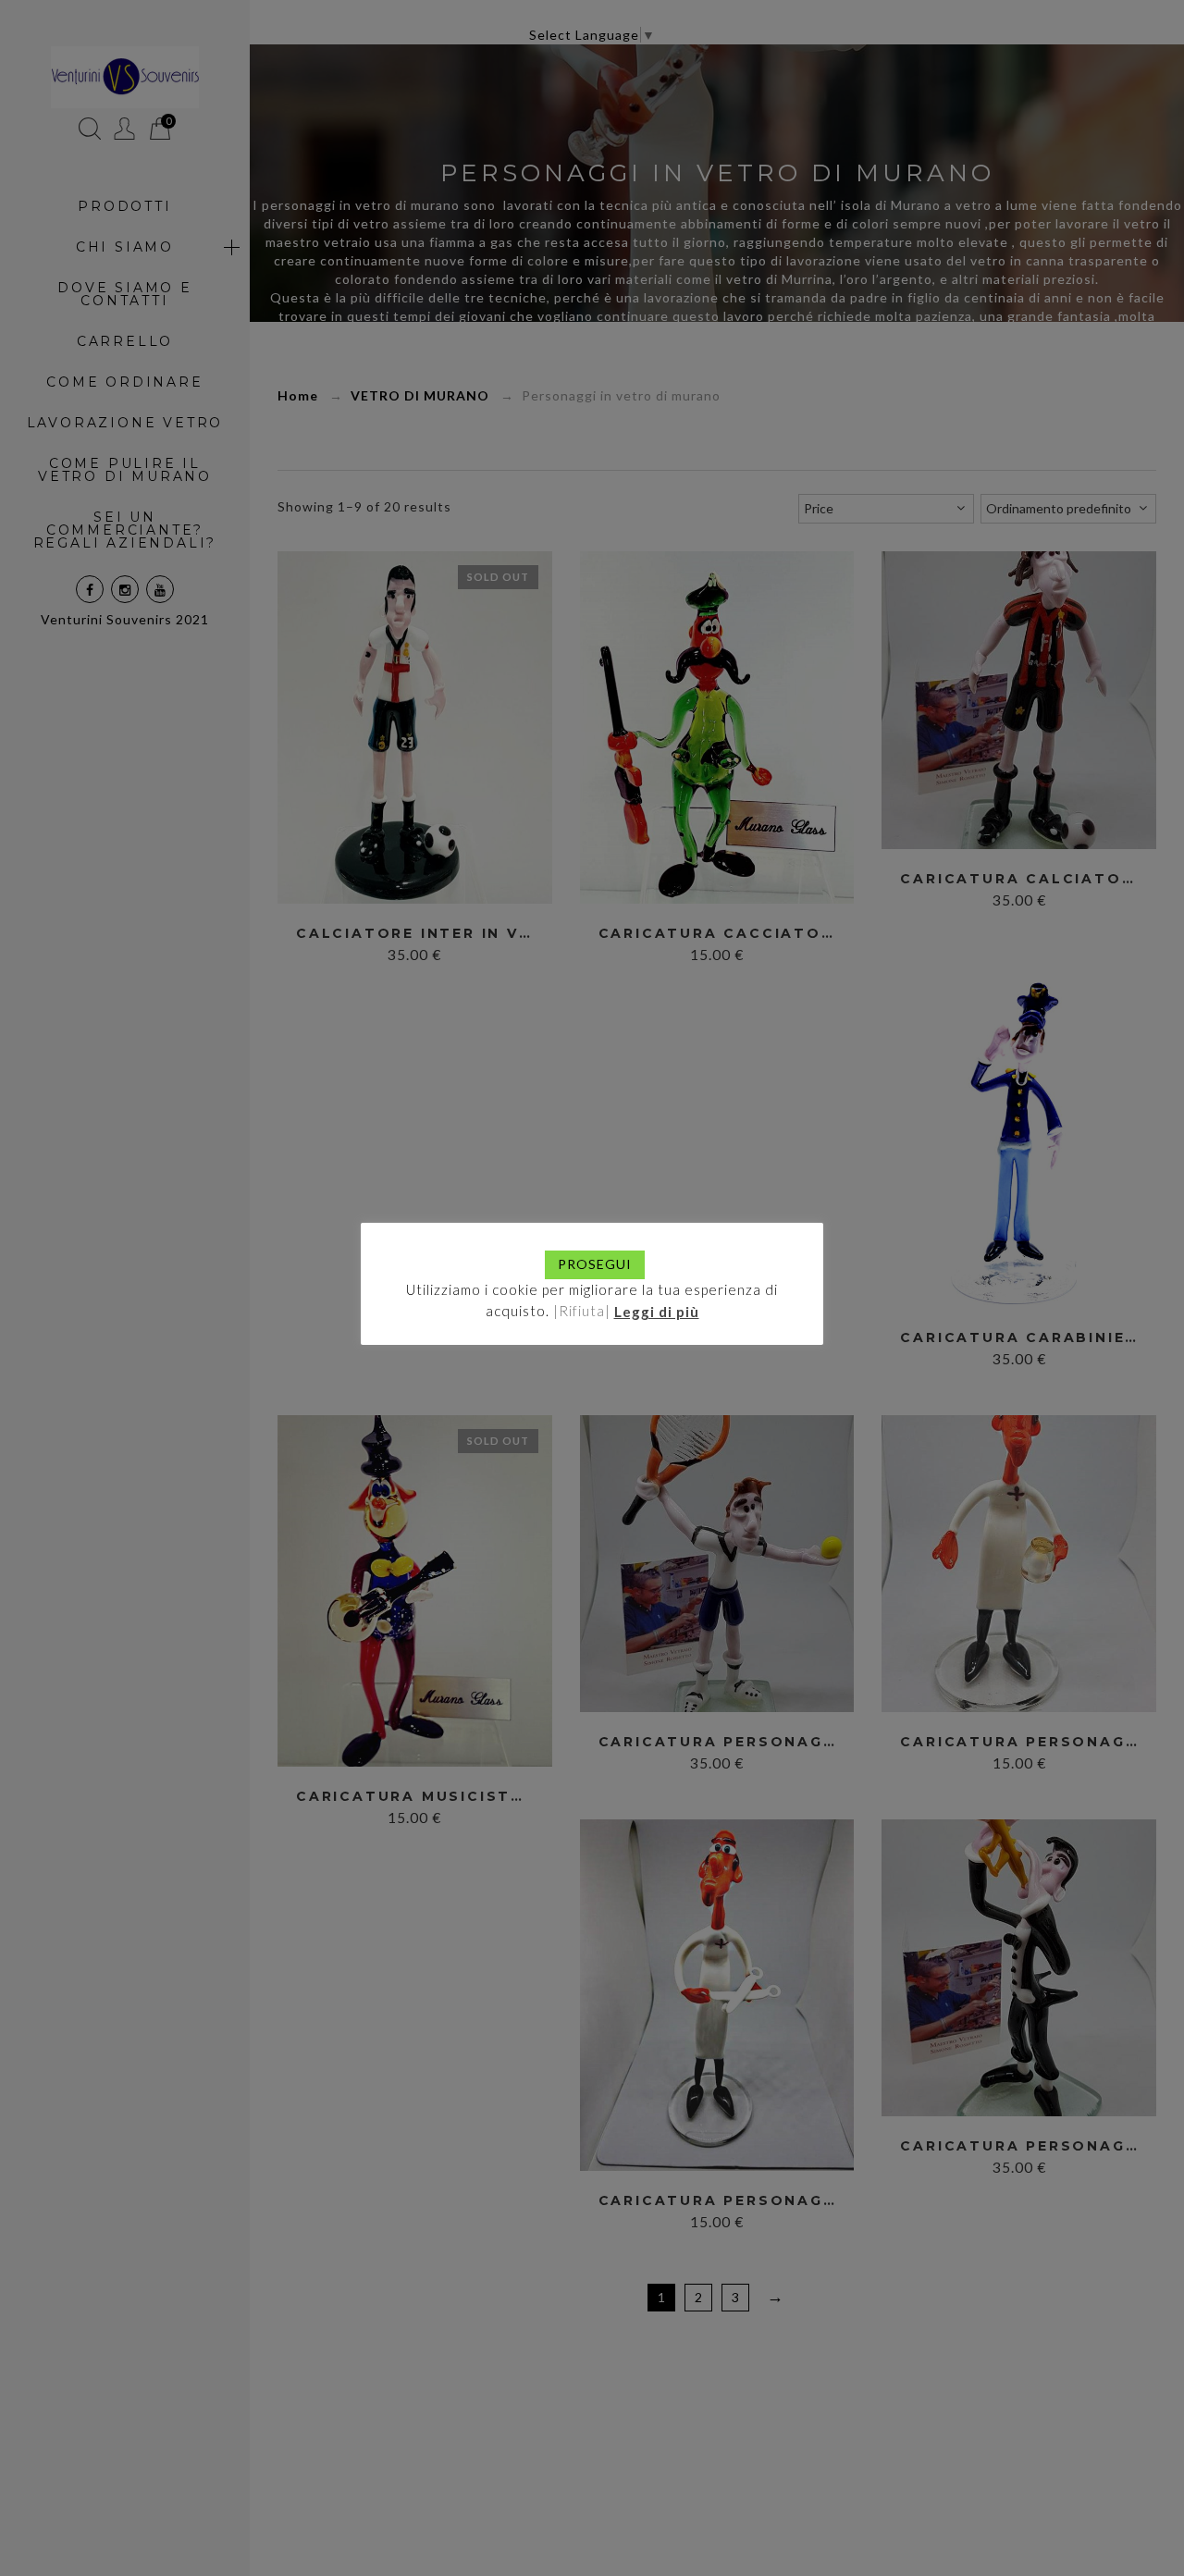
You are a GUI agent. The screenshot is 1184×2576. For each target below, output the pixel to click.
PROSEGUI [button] (595, 1264)
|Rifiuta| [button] (582, 1311)
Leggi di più (657, 1311)
